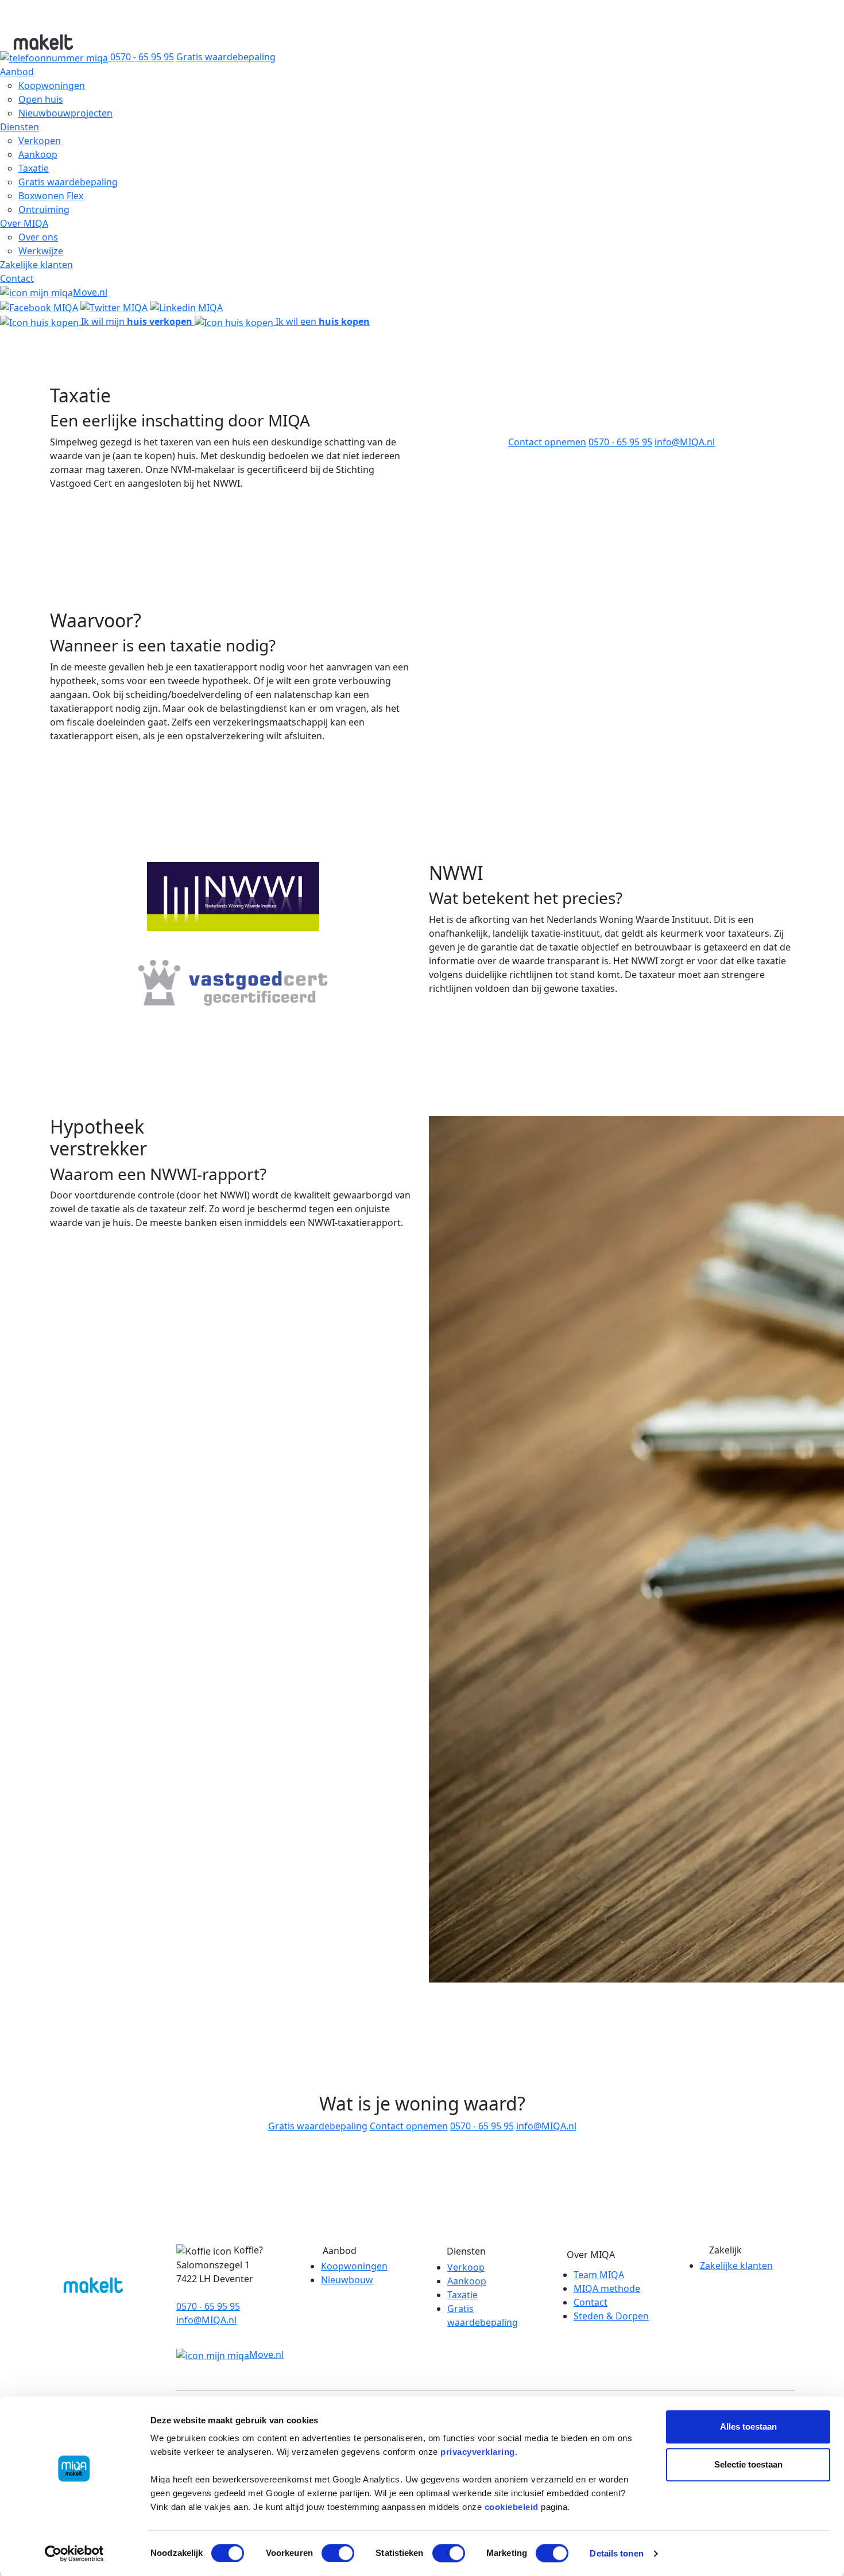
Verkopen (40, 141)
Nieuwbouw (347, 2280)
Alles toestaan (748, 2426)
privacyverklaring (478, 2452)
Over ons (38, 237)
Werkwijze (41, 251)
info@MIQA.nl (685, 442)
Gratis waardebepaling (226, 57)
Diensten (20, 127)
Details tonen (616, 2553)
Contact (17, 278)
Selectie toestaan (748, 2464)
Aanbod (17, 72)
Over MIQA (24, 223)
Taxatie (34, 168)
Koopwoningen (52, 86)
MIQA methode (607, 2288)
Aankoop (38, 154)
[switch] (338, 2553)
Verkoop (466, 2267)
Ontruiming (44, 210)
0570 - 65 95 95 (620, 442)
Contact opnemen (547, 442)
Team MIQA (599, 2275)
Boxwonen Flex (51, 196)
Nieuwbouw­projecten (65, 113)
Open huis (41, 99)
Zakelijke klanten (36, 265)
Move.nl (90, 292)
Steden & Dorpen (611, 2316)
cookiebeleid (512, 2507)
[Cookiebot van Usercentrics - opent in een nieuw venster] (74, 2554)
